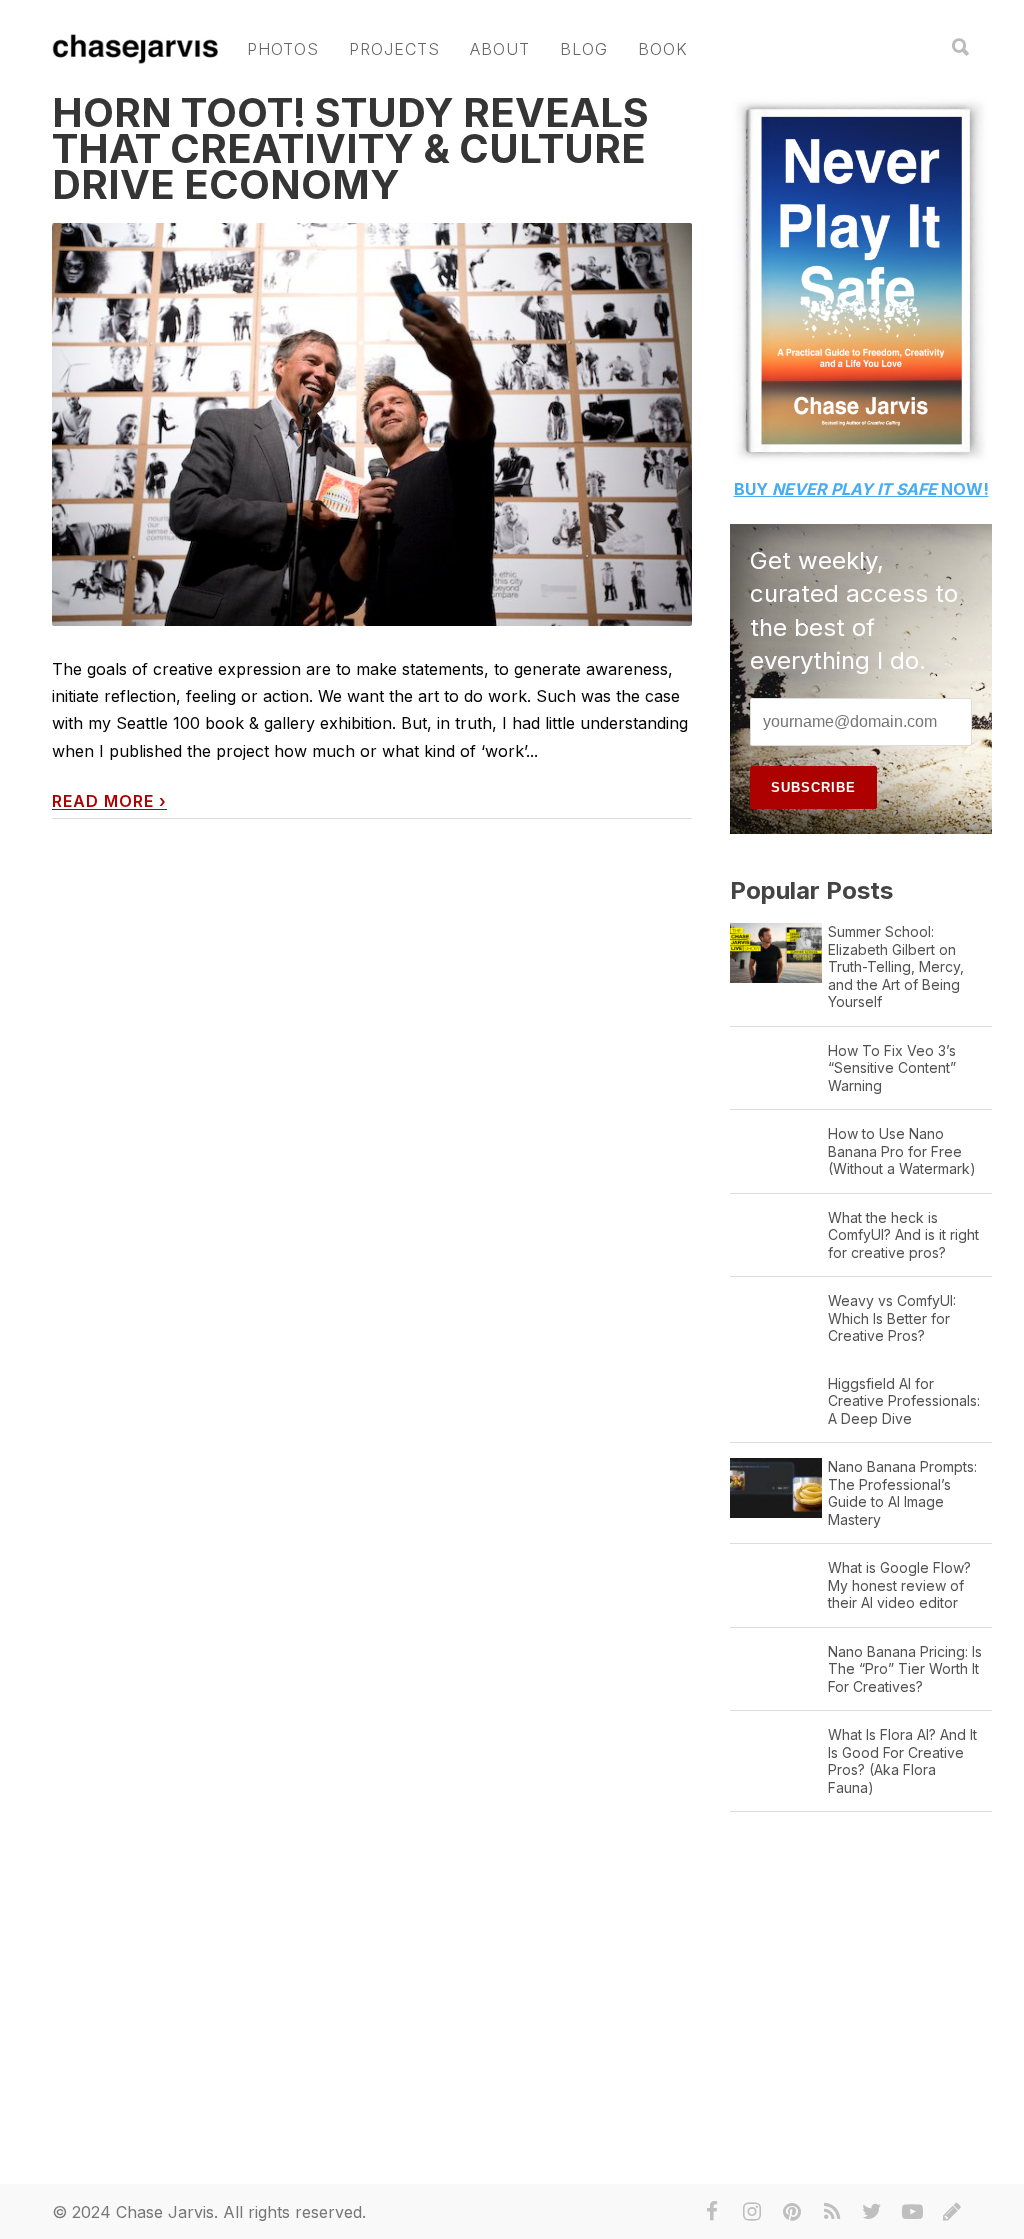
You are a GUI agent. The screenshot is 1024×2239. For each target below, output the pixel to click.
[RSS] (832, 2212)
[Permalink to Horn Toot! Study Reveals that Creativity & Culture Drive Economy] (372, 424)
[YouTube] (912, 2212)
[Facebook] (712, 2212)
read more (109, 801)
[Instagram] (752, 2212)
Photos (283, 49)
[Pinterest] (792, 2212)
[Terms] (952, 2212)
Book (663, 49)
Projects (394, 49)
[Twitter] (872, 2212)
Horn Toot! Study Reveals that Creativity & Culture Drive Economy (350, 148)
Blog (584, 49)
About (500, 49)
